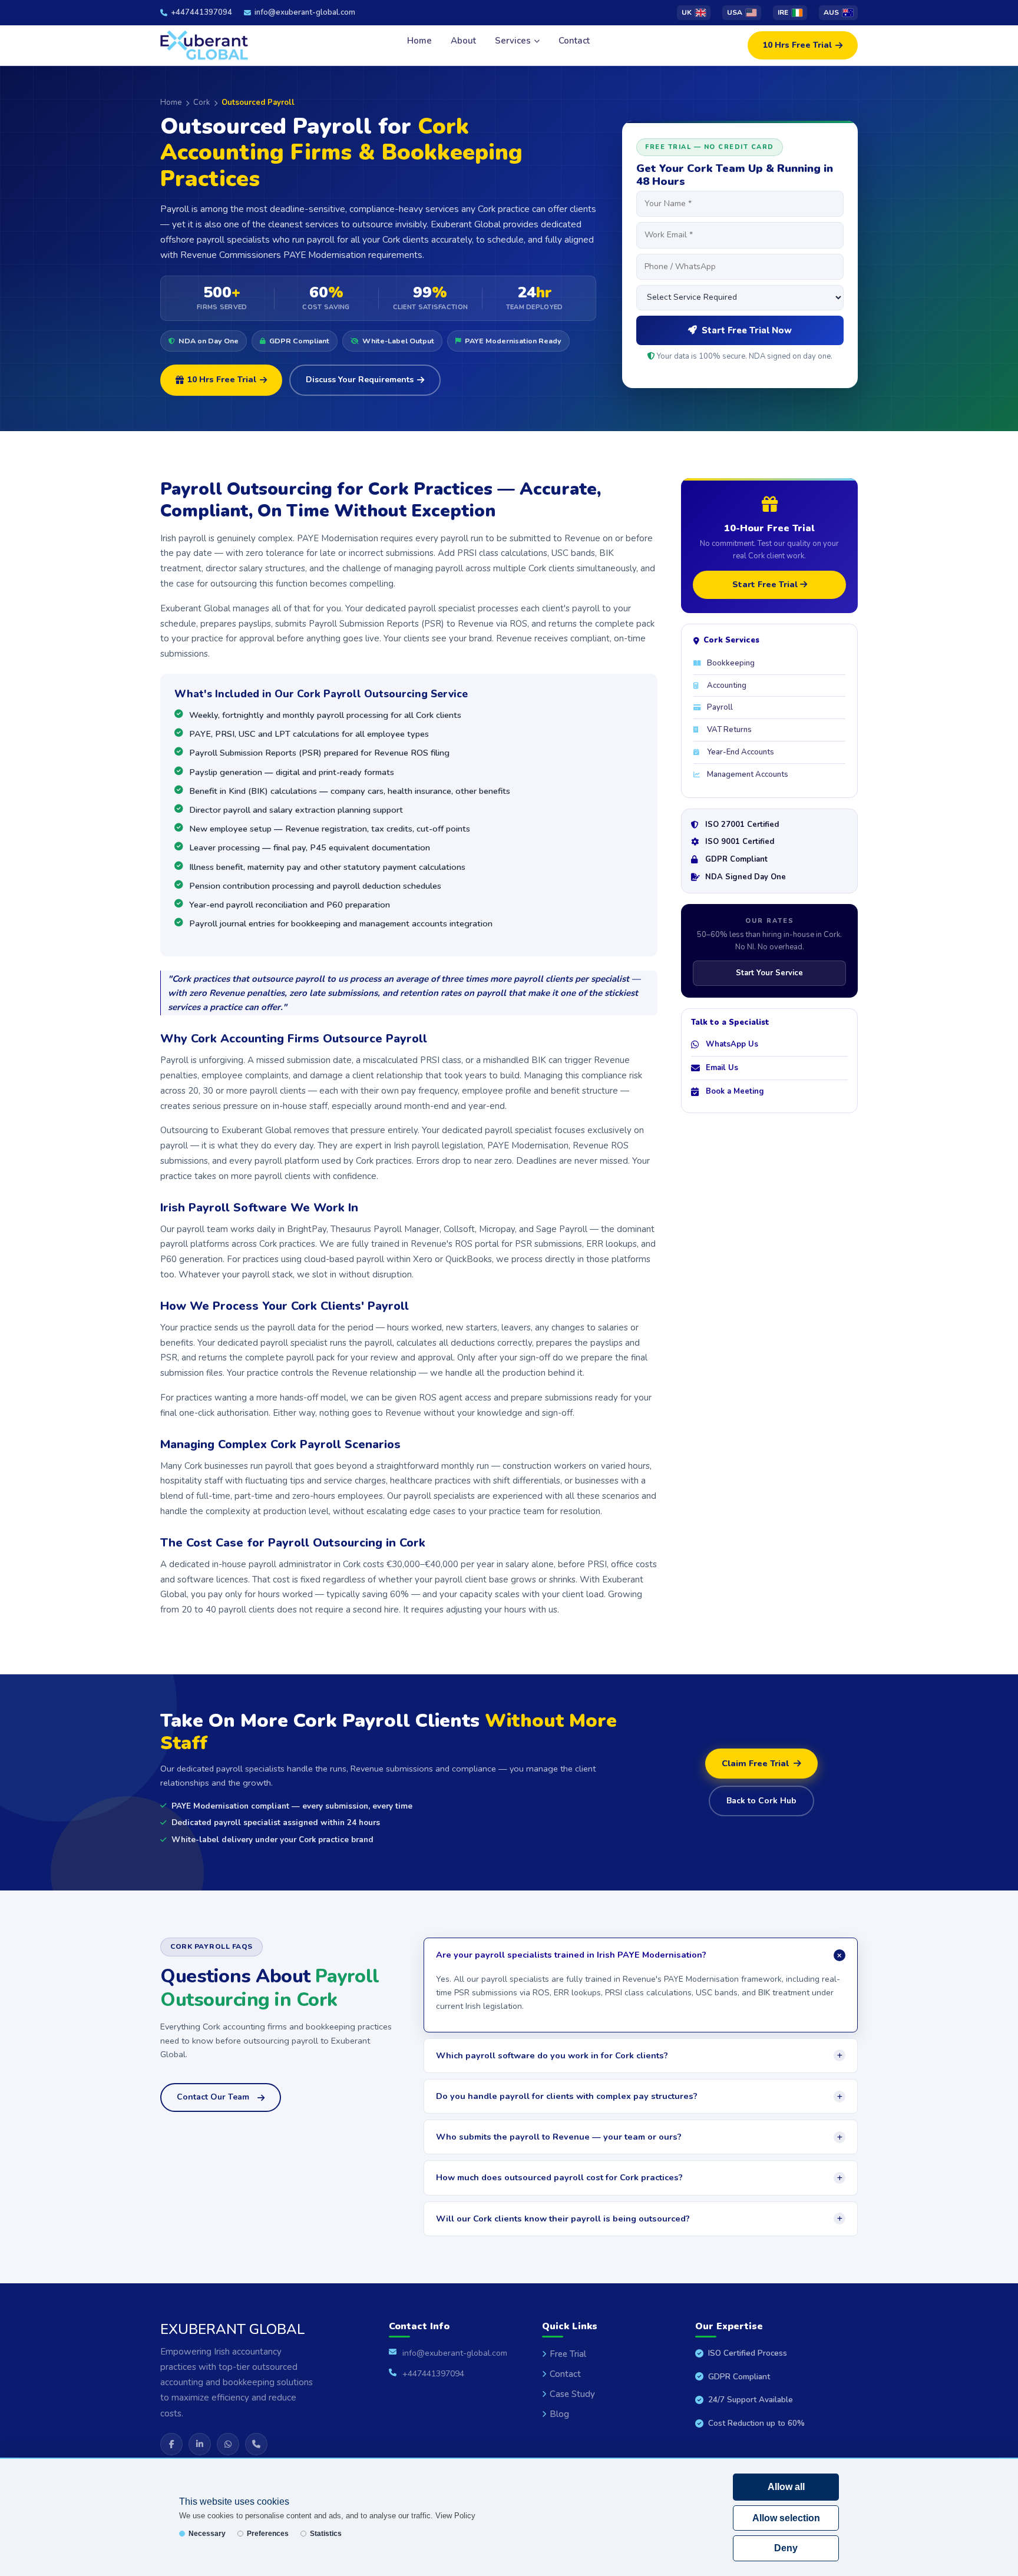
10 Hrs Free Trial (797, 45)
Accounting (727, 686)
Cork (201, 102)
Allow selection (786, 2518)
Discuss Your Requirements (360, 380)
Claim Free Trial (755, 1763)
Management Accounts (748, 774)
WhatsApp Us (732, 1044)
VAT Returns (729, 730)
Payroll (720, 707)
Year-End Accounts (741, 752)
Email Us (722, 1068)
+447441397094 (201, 12)
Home (419, 41)
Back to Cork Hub (761, 1801)
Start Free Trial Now (747, 330)
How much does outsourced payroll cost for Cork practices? (559, 2177)
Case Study (572, 2394)
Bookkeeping (731, 663)
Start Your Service (769, 973)
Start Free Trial (766, 585)
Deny (786, 2548)
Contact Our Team (213, 2097)
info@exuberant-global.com (305, 12)
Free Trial (568, 2354)
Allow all (786, 2487)
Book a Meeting (735, 1091)
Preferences (268, 2534)
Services (513, 41)
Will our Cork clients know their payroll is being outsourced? (563, 2219)
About (463, 41)
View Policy (455, 2516)
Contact (574, 41)
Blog (559, 2414)
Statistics (326, 2534)
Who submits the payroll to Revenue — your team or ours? (559, 2137)
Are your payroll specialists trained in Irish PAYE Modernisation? (571, 1955)
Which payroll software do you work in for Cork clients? (552, 2055)
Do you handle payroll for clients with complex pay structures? (567, 2096)
